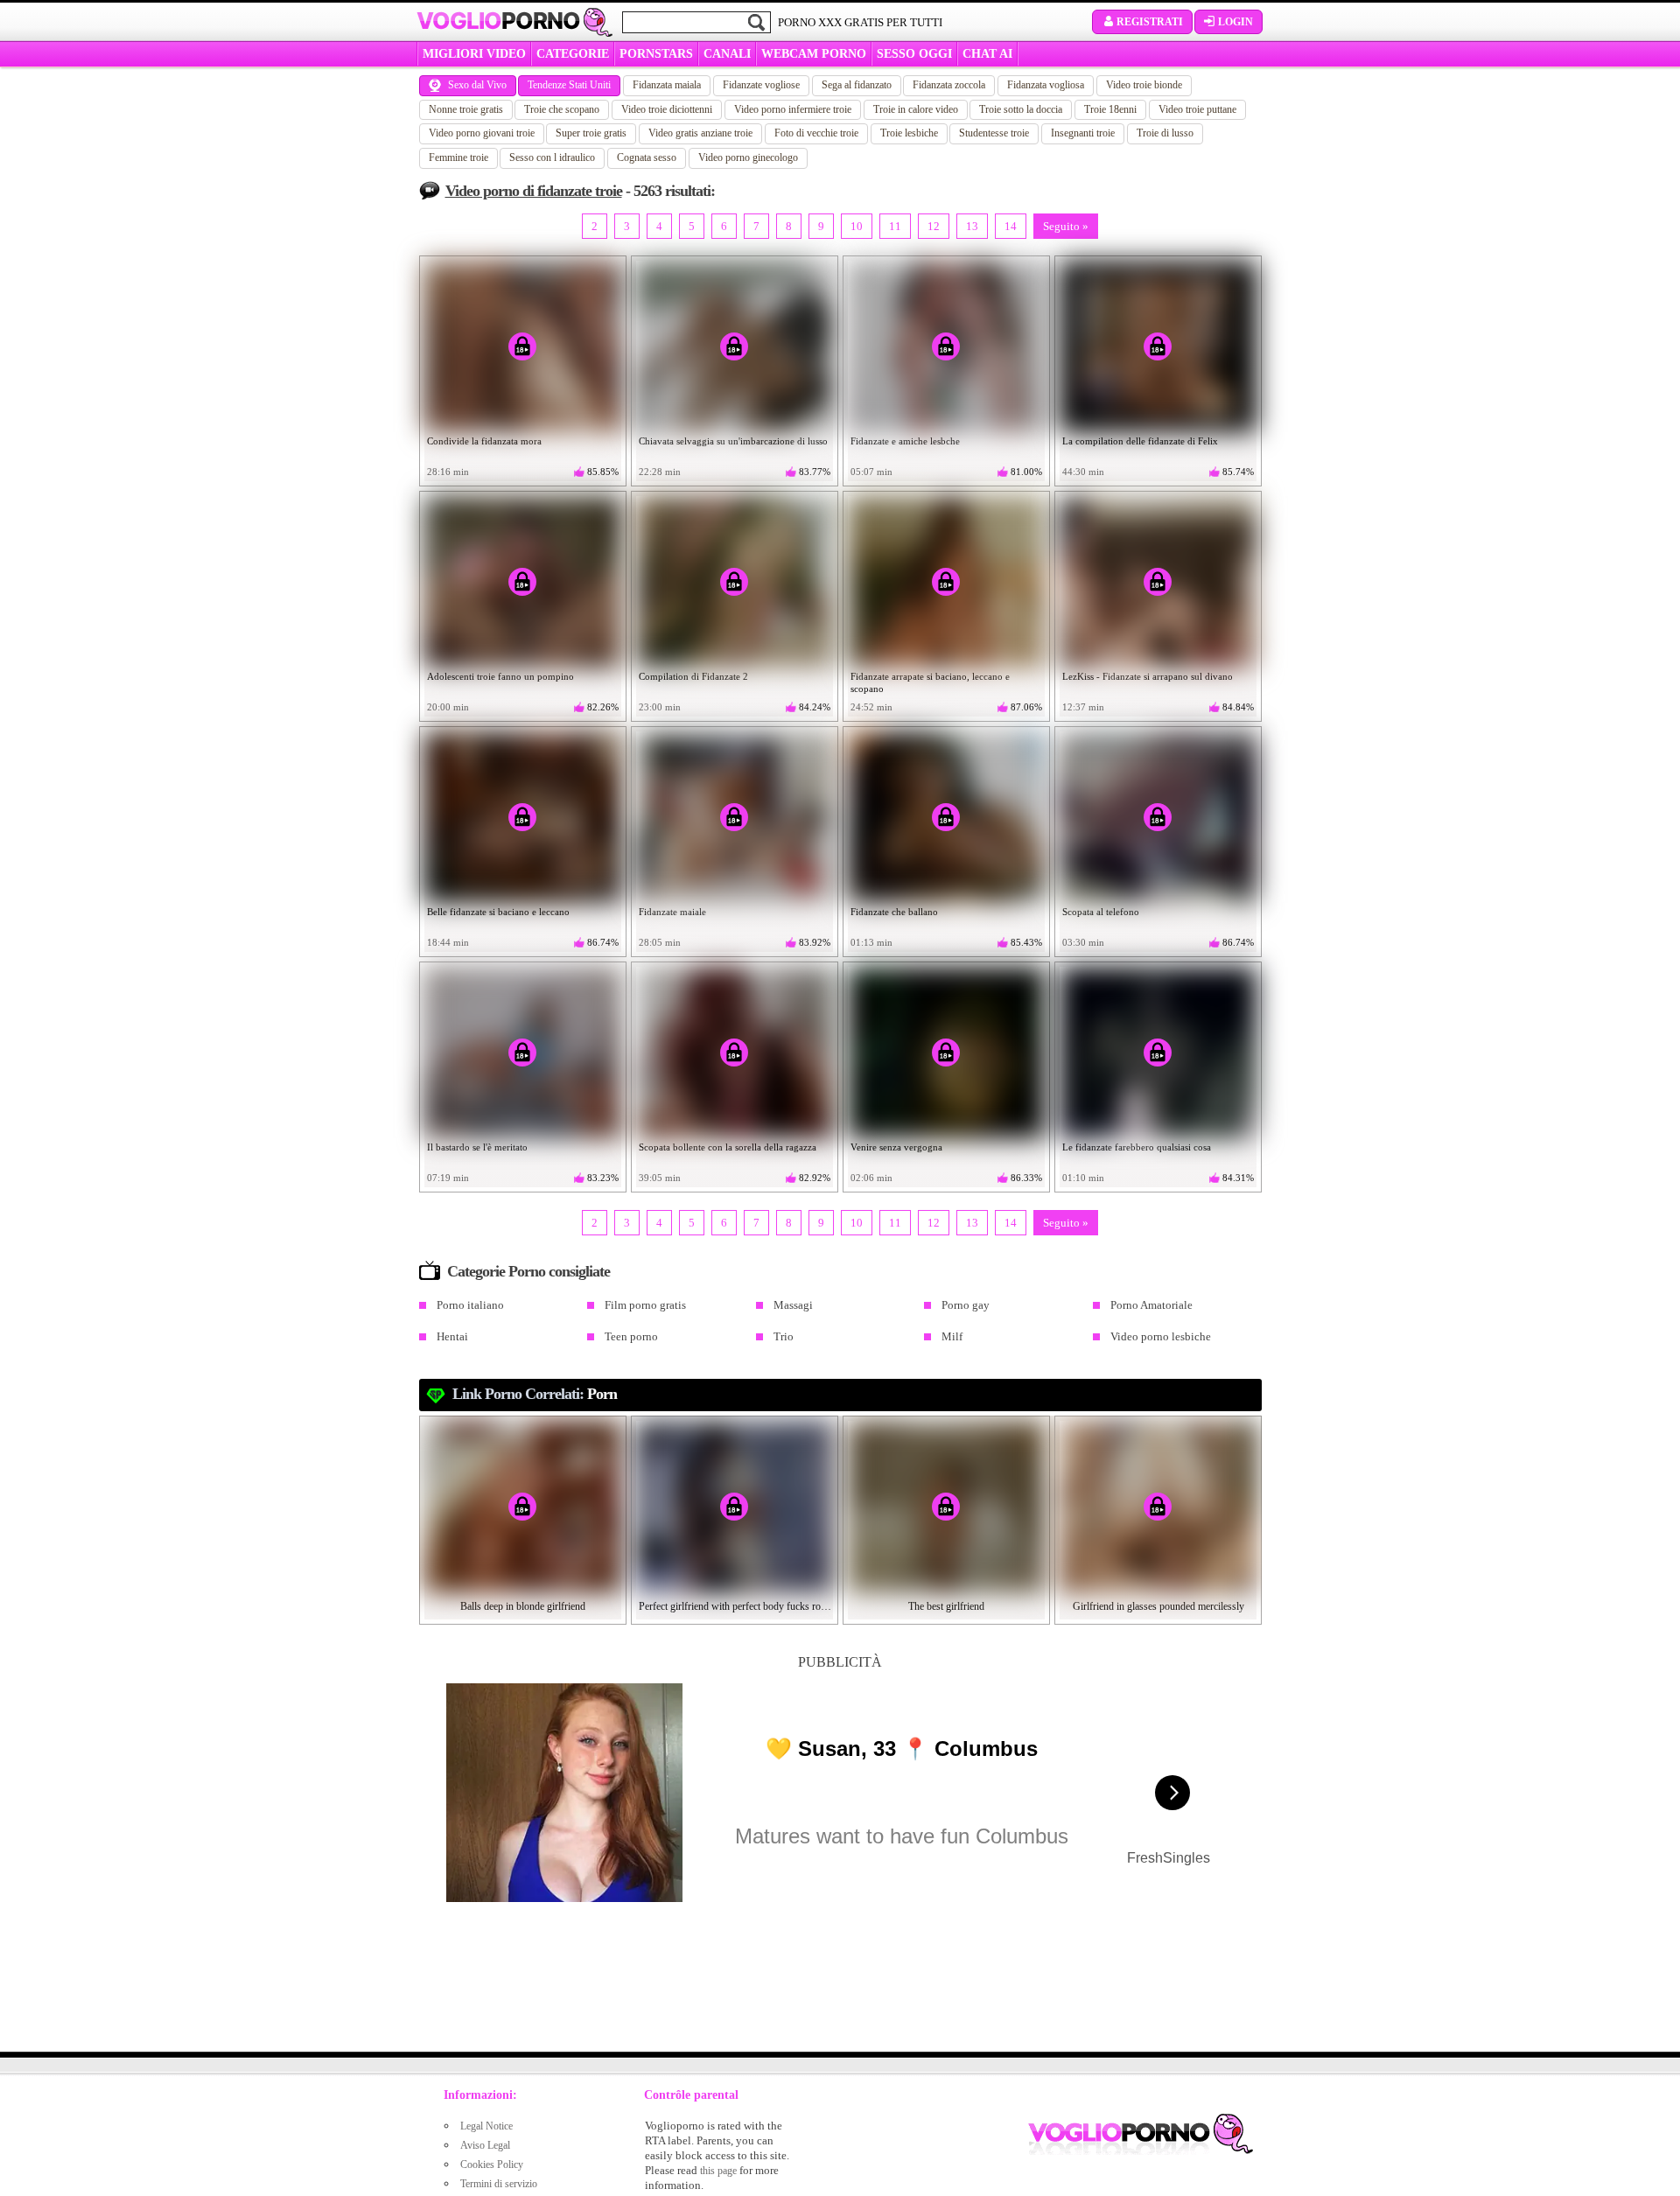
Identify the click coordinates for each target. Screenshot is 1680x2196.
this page (718, 2171)
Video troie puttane (1197, 109)
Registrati (1150, 22)
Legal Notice (486, 2126)
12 (934, 226)
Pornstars (656, 54)
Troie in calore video (916, 109)
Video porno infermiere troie (793, 109)
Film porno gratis (645, 1305)
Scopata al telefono (1101, 912)
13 (972, 226)
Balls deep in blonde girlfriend (523, 1606)
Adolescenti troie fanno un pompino (500, 676)
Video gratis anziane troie (700, 133)
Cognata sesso (647, 157)
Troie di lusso (1165, 133)
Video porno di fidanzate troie (534, 191)
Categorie (573, 54)
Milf (952, 1336)
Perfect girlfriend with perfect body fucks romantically (735, 1606)
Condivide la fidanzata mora (484, 441)
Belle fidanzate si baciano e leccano (498, 912)
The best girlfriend (946, 1606)
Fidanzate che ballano (894, 912)
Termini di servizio (499, 2184)
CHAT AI (987, 54)
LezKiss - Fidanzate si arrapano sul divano (1148, 676)
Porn (602, 1394)
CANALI (727, 54)
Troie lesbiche (909, 133)
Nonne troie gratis (466, 109)
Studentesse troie (994, 133)
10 (857, 226)
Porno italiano (470, 1305)
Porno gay (966, 1305)
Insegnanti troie (1083, 133)
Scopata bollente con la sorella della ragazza (728, 1147)
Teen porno (631, 1336)
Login (1235, 22)
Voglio (498, 21)
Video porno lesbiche (1161, 1336)
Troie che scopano (562, 109)
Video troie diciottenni (667, 109)
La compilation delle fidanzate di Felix (1140, 441)
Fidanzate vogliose (761, 85)
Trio (784, 1336)
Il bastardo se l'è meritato (477, 1147)
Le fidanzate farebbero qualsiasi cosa (1137, 1147)
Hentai (452, 1336)
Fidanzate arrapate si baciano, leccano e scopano (930, 682)
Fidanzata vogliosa (1046, 85)
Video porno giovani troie (482, 133)
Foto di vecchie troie (816, 133)
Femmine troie (458, 157)
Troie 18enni (1110, 109)
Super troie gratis (591, 133)
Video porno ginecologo (748, 157)
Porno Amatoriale (1151, 1305)
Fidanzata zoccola (949, 85)
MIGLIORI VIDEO (474, 54)
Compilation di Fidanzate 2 (693, 676)
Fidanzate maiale (672, 912)
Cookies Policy (492, 2165)
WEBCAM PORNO (814, 54)
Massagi (793, 1305)
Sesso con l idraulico (552, 157)
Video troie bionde (1144, 85)
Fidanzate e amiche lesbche (905, 441)
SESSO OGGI (914, 54)
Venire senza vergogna (896, 1147)
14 (1011, 226)
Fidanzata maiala (667, 85)
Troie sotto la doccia (1021, 109)
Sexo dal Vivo (477, 85)
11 (895, 226)
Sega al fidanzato (857, 85)
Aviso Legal (485, 2145)
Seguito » (1066, 226)
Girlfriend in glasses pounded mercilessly (1158, 1606)
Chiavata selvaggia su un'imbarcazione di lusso (733, 441)
